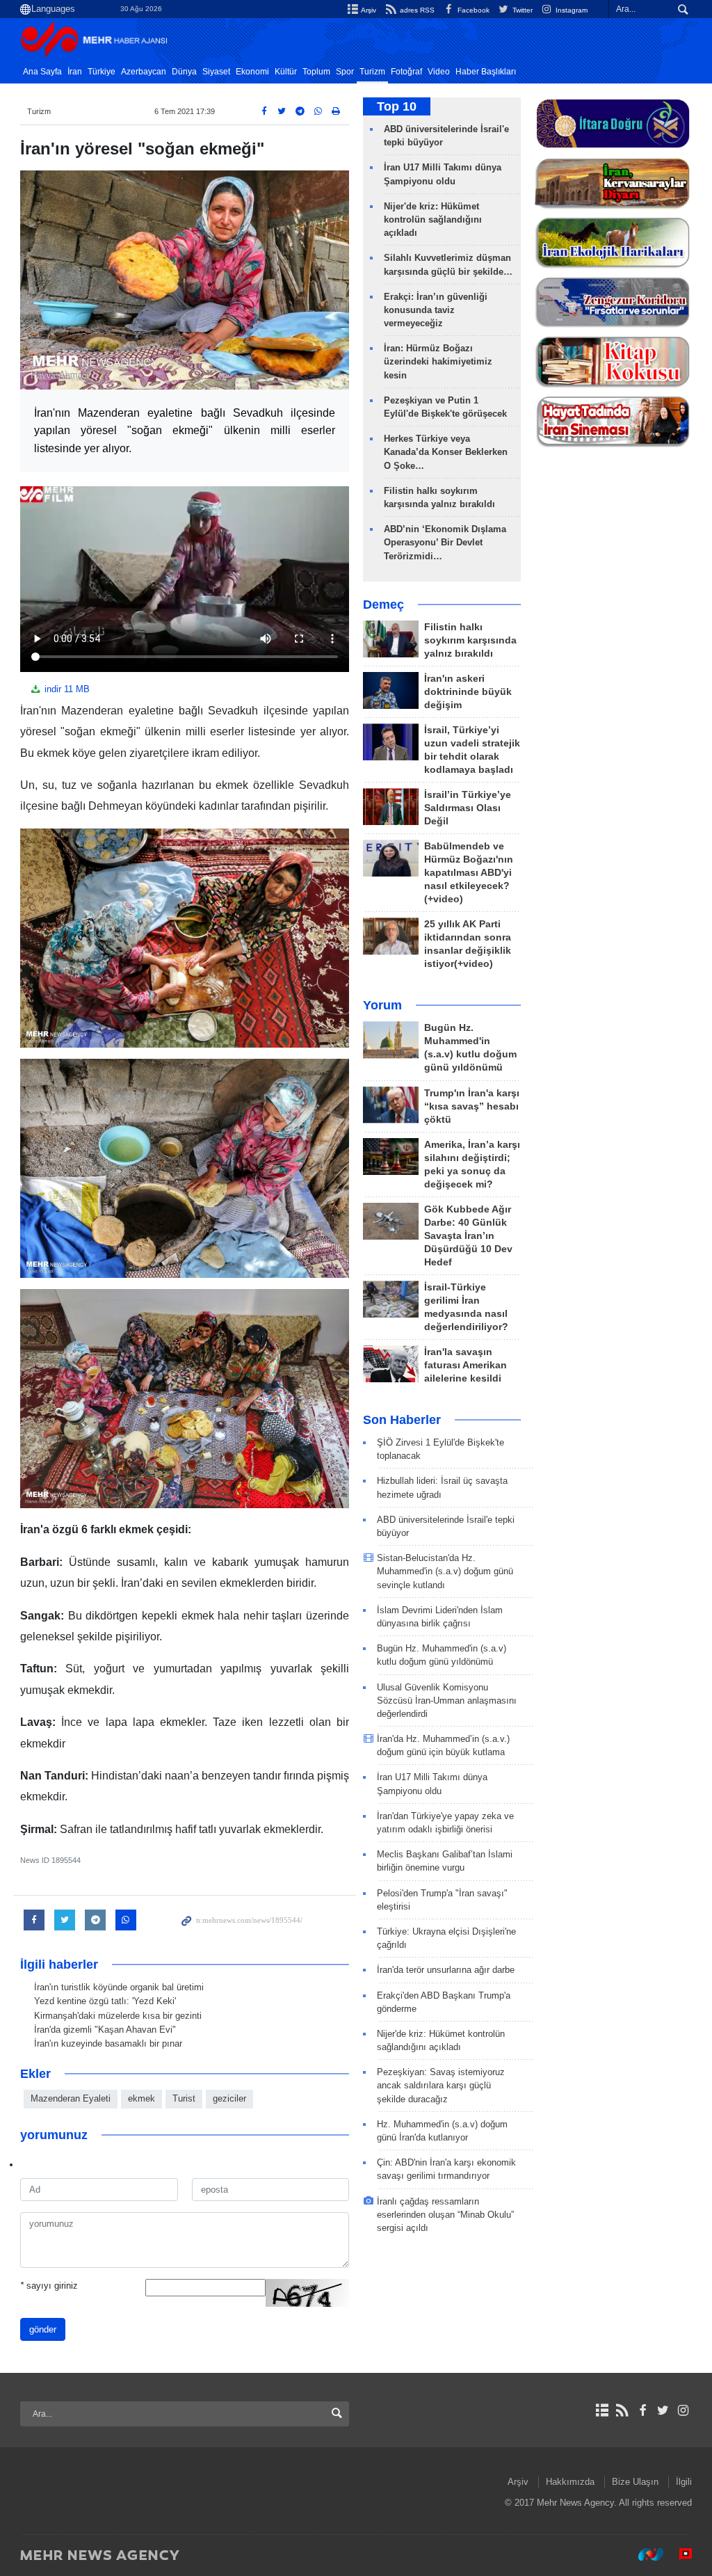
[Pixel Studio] (679, 2554)
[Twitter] (663, 2410)
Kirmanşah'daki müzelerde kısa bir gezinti (118, 2016)
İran (75, 72)
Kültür (286, 72)
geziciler (229, 2098)
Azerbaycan (144, 72)
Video (439, 72)
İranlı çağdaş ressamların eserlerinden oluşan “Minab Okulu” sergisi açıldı (445, 2215)
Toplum (316, 72)
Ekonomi (252, 72)
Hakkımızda (570, 2482)
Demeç (383, 605)
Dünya (184, 72)
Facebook (472, 10)
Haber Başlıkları (486, 72)
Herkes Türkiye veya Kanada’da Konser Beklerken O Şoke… (446, 452)
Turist (184, 2098)
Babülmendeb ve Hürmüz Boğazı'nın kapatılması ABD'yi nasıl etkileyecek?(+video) (469, 873)
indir (66, 689)
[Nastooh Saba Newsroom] (644, 2554)
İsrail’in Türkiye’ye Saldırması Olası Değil (468, 808)
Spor (345, 72)
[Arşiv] (602, 2410)
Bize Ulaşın (635, 2482)
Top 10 (397, 106)
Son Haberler (402, 1420)
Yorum (382, 1005)
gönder (43, 2329)
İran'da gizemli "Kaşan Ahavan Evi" (105, 2030)
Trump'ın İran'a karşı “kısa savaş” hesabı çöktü (472, 1106)
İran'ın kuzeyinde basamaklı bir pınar (108, 2043)
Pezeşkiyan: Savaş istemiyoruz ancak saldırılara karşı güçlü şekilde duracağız (441, 2085)
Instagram (571, 10)
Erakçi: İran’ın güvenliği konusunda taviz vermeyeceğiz (436, 310)
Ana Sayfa (42, 72)
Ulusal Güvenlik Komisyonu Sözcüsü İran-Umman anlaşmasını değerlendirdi (447, 1701)
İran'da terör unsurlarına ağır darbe (446, 1970)
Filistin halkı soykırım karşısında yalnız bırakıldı (470, 640)
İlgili (684, 2482)
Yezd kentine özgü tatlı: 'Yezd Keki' (105, 2001)
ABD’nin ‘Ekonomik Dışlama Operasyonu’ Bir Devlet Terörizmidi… (445, 542)
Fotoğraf (406, 72)
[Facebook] (642, 2410)
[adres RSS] (622, 2410)
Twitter (521, 10)
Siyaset (216, 72)
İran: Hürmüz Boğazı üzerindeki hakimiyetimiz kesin (438, 361)
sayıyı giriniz (49, 2286)
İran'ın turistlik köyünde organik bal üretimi (119, 1987)
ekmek (141, 2098)
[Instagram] (683, 2410)
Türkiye (102, 72)
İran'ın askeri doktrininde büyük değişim (468, 692)
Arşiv (368, 10)
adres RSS (416, 10)
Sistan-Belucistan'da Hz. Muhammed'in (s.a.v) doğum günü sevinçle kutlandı (445, 1571)
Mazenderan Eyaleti (71, 2098)
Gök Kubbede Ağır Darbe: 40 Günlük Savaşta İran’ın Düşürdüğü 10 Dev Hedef (468, 1236)
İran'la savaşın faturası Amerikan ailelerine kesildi (466, 1365)
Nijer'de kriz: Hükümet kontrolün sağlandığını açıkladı (433, 219)
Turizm (372, 72)
